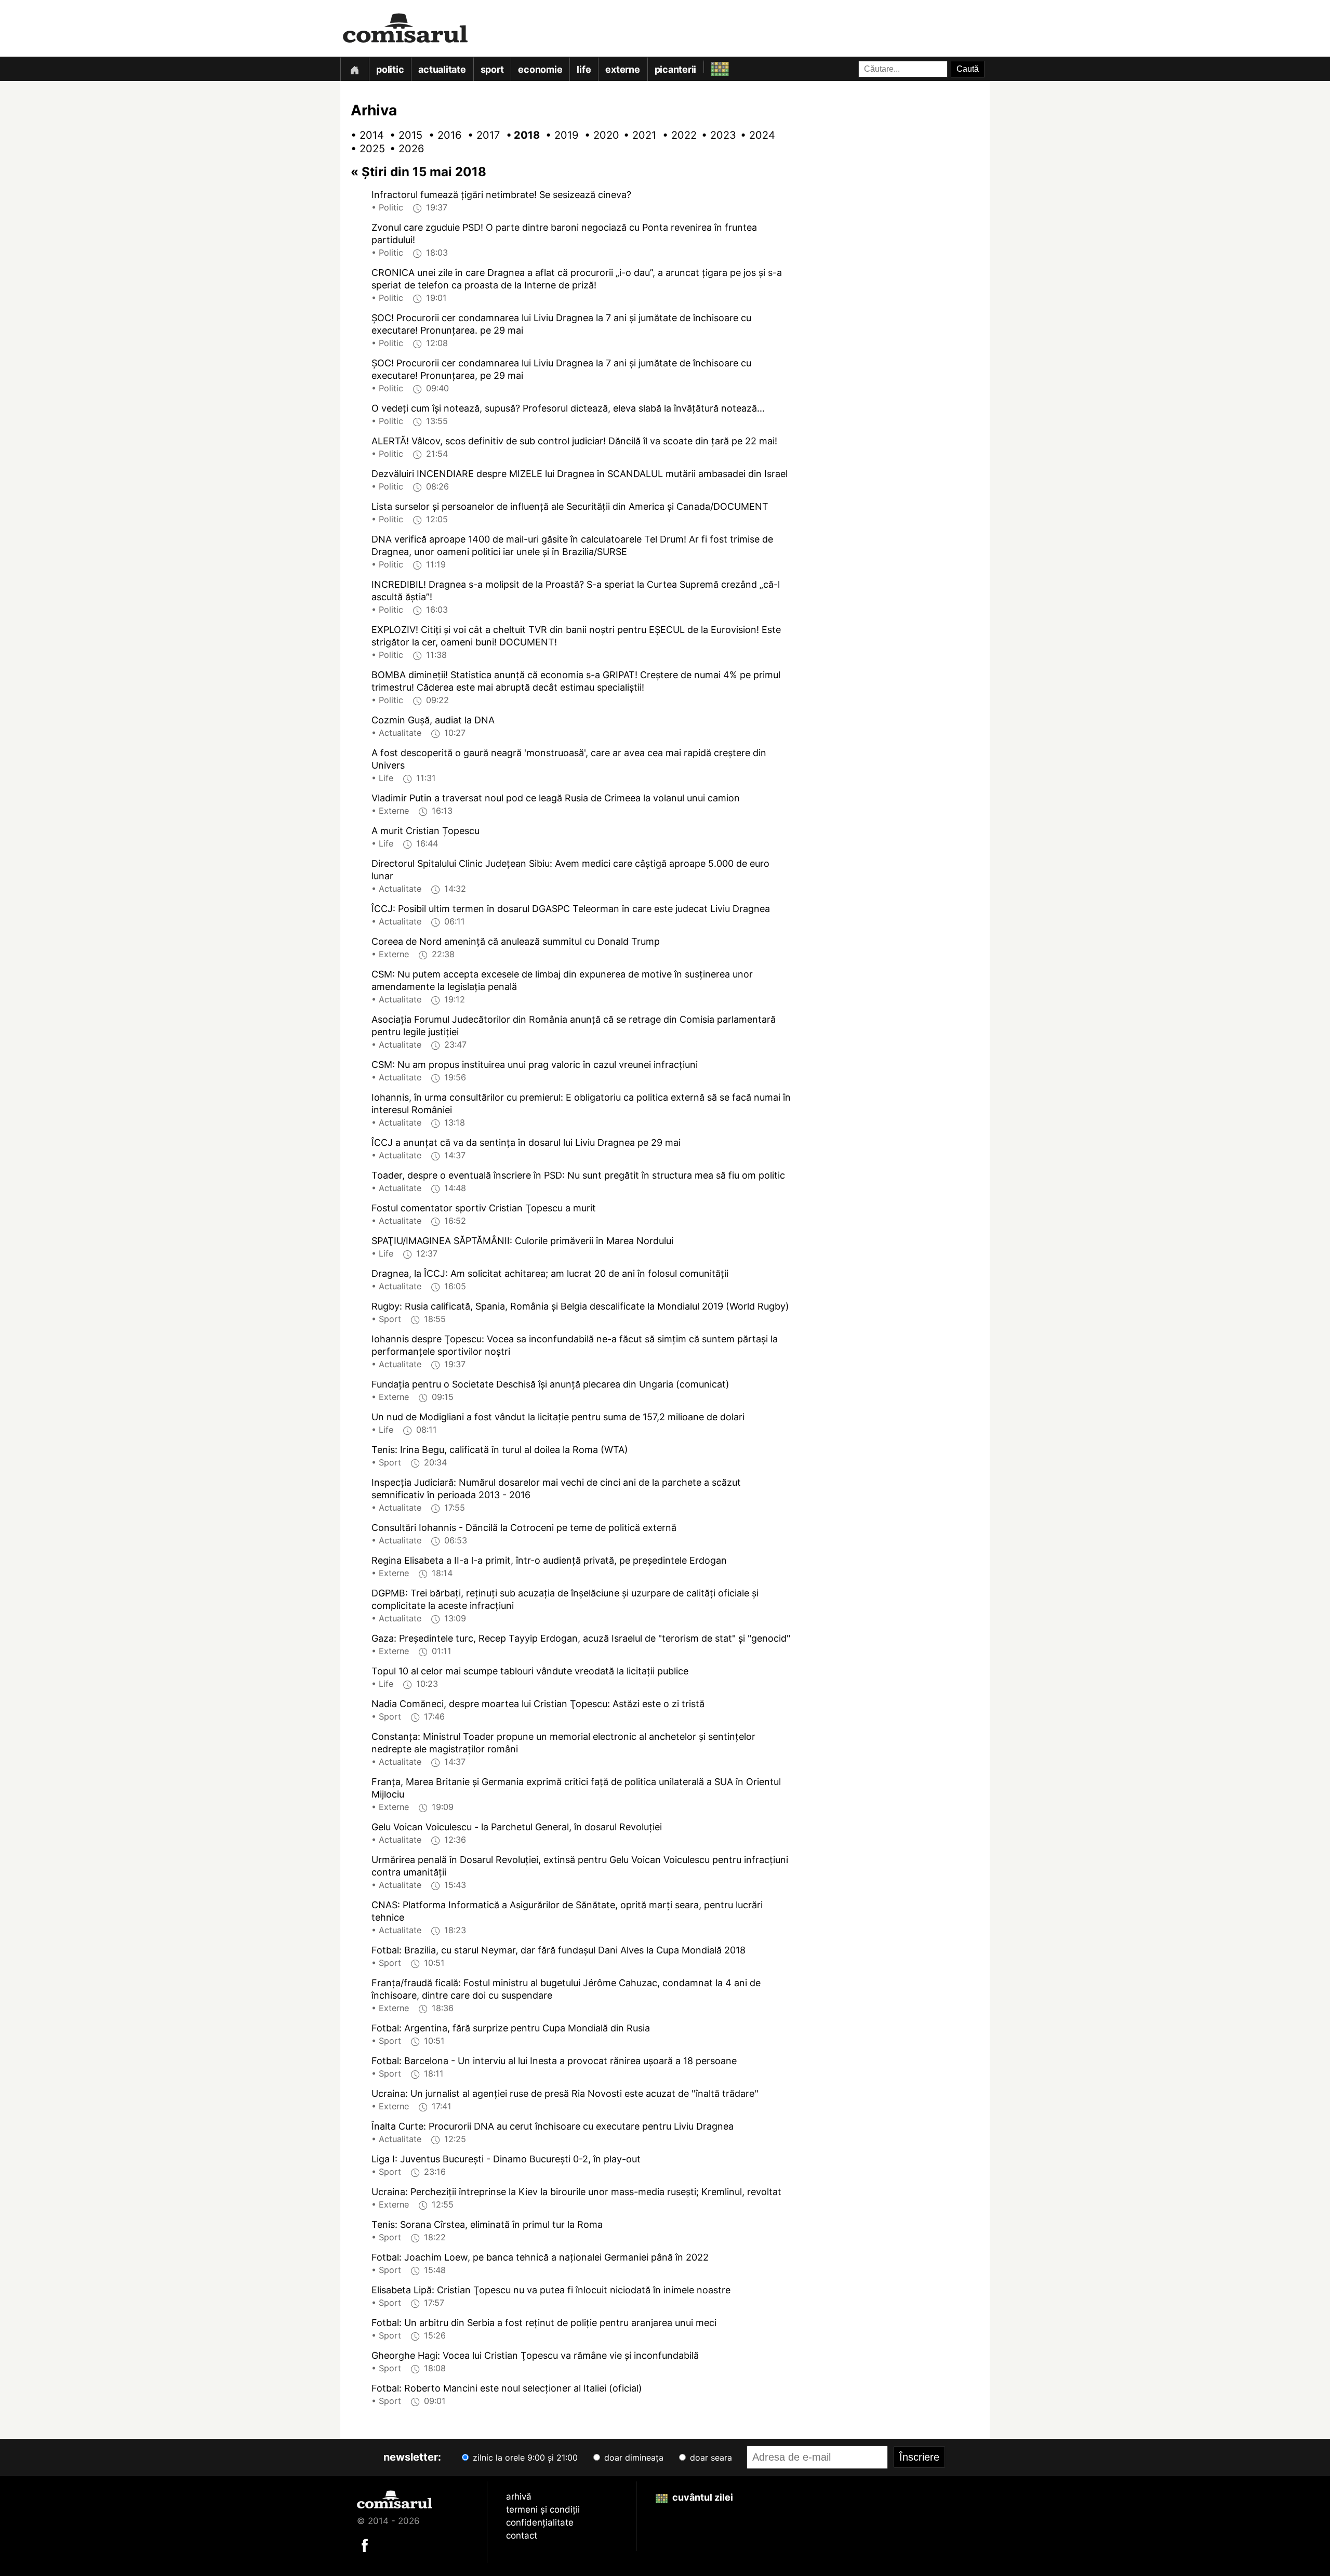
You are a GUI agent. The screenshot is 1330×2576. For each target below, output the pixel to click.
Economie (540, 69)
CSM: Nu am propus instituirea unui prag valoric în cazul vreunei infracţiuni (535, 1065)
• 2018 (520, 135)
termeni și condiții (543, 2509)
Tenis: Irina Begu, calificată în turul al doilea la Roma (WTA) (500, 1450)
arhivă (519, 2496)
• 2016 (442, 135)
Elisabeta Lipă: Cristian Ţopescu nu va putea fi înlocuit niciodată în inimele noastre (551, 2290)
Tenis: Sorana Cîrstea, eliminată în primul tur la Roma (487, 2224)
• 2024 (753, 135)
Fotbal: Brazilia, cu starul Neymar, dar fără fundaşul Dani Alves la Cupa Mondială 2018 (558, 1950)
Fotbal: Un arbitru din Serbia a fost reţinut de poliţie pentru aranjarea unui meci (544, 2323)
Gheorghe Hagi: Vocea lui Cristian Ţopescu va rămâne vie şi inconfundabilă (535, 2355)
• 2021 (636, 135)
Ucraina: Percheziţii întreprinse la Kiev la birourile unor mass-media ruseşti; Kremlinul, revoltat (576, 2192)
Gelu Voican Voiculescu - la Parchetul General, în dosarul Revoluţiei (517, 1827)
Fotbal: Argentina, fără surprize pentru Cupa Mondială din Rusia (511, 2028)
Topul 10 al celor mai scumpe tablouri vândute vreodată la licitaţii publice (530, 1671)
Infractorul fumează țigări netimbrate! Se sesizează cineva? (501, 195)
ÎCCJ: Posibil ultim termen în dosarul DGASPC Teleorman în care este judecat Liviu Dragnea (571, 909)
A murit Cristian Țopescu (425, 831)
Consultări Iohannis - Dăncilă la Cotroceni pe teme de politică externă (524, 1528)
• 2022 (675, 135)
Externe (622, 69)
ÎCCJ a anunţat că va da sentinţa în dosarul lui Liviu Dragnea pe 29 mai (526, 1142)
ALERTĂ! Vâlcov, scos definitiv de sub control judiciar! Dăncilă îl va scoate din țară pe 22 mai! (574, 441)
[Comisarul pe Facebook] (365, 2544)
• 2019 (558, 135)
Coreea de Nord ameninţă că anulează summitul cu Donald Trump (516, 941)
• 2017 (481, 135)
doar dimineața (633, 2458)
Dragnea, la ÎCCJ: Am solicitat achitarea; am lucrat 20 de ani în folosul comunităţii (550, 1273)
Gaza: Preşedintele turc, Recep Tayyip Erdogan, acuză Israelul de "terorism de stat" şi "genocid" (581, 1638)
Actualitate (442, 69)
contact (522, 2535)
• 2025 (364, 149)
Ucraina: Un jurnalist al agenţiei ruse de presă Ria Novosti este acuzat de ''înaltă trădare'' (565, 2093)
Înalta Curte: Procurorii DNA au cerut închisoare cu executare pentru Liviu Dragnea (553, 2126)
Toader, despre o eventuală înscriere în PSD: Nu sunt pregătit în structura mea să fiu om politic (578, 1175)
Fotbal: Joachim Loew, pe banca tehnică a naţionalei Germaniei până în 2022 (540, 2257)
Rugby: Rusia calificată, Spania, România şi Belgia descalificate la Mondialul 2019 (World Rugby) (580, 1306)
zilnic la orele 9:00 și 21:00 (524, 2458)
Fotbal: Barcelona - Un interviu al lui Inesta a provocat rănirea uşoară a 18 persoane (554, 2061)
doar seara (710, 2458)
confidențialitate (540, 2522)
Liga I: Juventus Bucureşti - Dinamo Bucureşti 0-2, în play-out (506, 2159)
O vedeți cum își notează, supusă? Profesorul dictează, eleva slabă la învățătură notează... (568, 408)
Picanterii (676, 69)
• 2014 (364, 135)
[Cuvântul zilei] (710, 66)
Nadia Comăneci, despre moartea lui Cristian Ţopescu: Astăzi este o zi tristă (538, 1704)
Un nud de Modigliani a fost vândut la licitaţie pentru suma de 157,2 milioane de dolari (558, 1417)
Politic (390, 69)
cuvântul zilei (702, 2497)
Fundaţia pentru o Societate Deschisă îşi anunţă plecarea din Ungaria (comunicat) (550, 1384)
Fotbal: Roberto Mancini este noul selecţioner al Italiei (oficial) (507, 2388)
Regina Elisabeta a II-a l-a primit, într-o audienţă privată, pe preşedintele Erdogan (549, 1560)
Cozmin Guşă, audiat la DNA (433, 720)
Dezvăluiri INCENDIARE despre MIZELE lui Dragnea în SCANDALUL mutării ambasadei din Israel (580, 474)
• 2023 (714, 135)
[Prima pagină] (354, 69)
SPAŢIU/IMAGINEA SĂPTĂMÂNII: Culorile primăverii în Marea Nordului (522, 1241)
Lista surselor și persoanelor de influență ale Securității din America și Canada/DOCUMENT (570, 506)
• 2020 (597, 135)
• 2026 (403, 149)
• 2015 (403, 135)
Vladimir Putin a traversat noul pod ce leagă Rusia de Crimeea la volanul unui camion (556, 798)
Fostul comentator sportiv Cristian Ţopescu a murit (484, 1208)
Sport (492, 69)
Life (584, 69)
